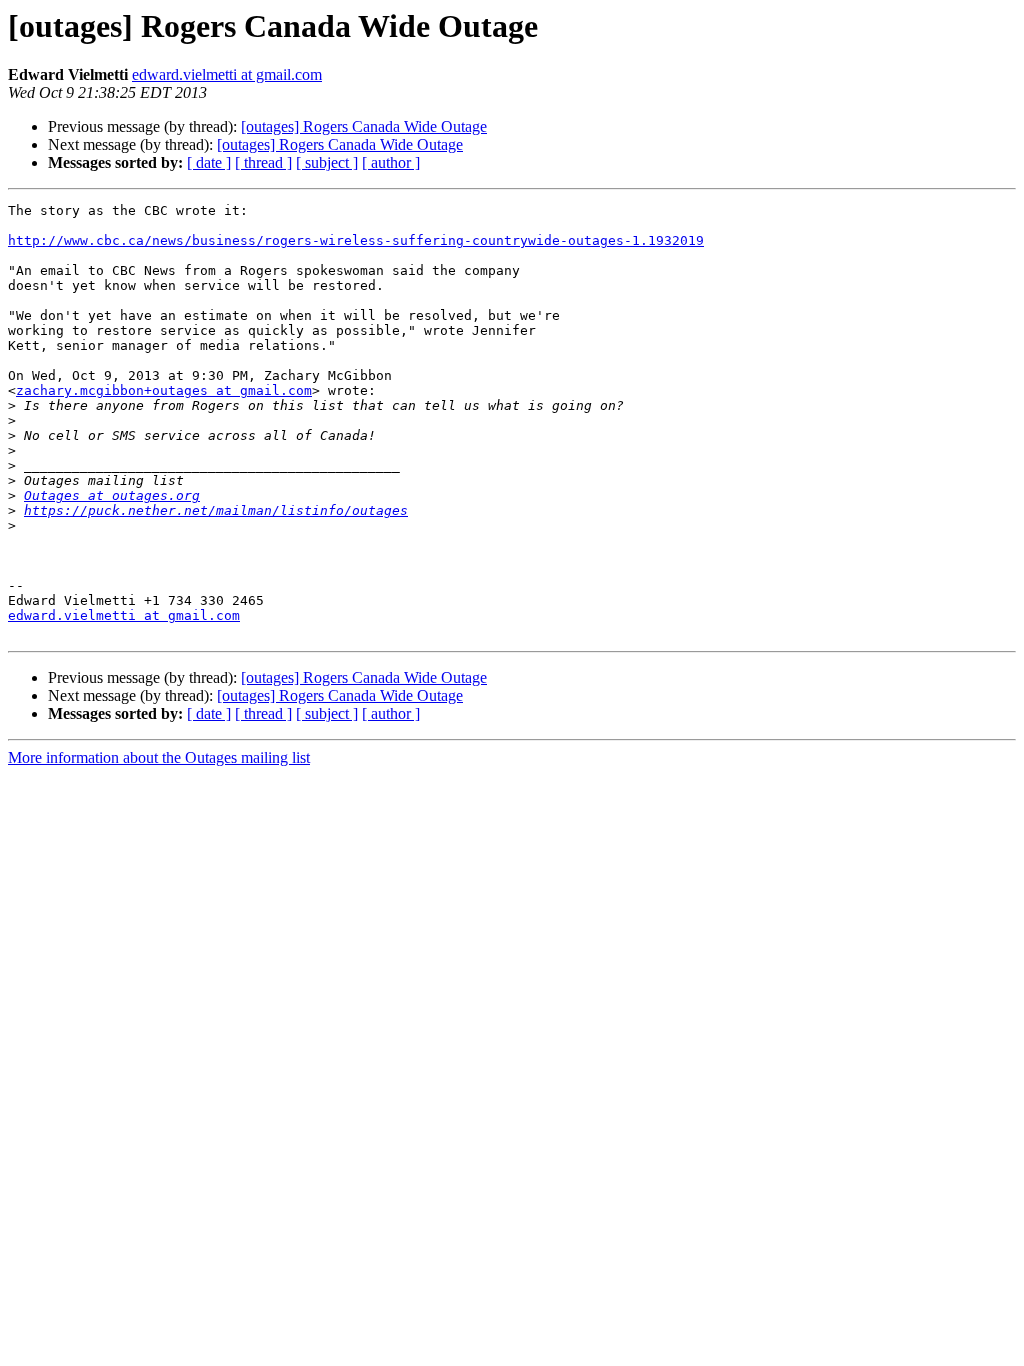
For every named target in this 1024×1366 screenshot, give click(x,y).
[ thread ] (263, 162)
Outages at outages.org (112, 495)
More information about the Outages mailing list (159, 757)
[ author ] (391, 162)
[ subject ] (327, 162)
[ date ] (209, 162)
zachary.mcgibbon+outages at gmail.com (164, 390)
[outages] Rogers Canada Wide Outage (364, 126)
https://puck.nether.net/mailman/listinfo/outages (216, 510)
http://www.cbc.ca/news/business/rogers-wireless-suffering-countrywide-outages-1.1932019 (356, 240)
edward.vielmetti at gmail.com (227, 74)
